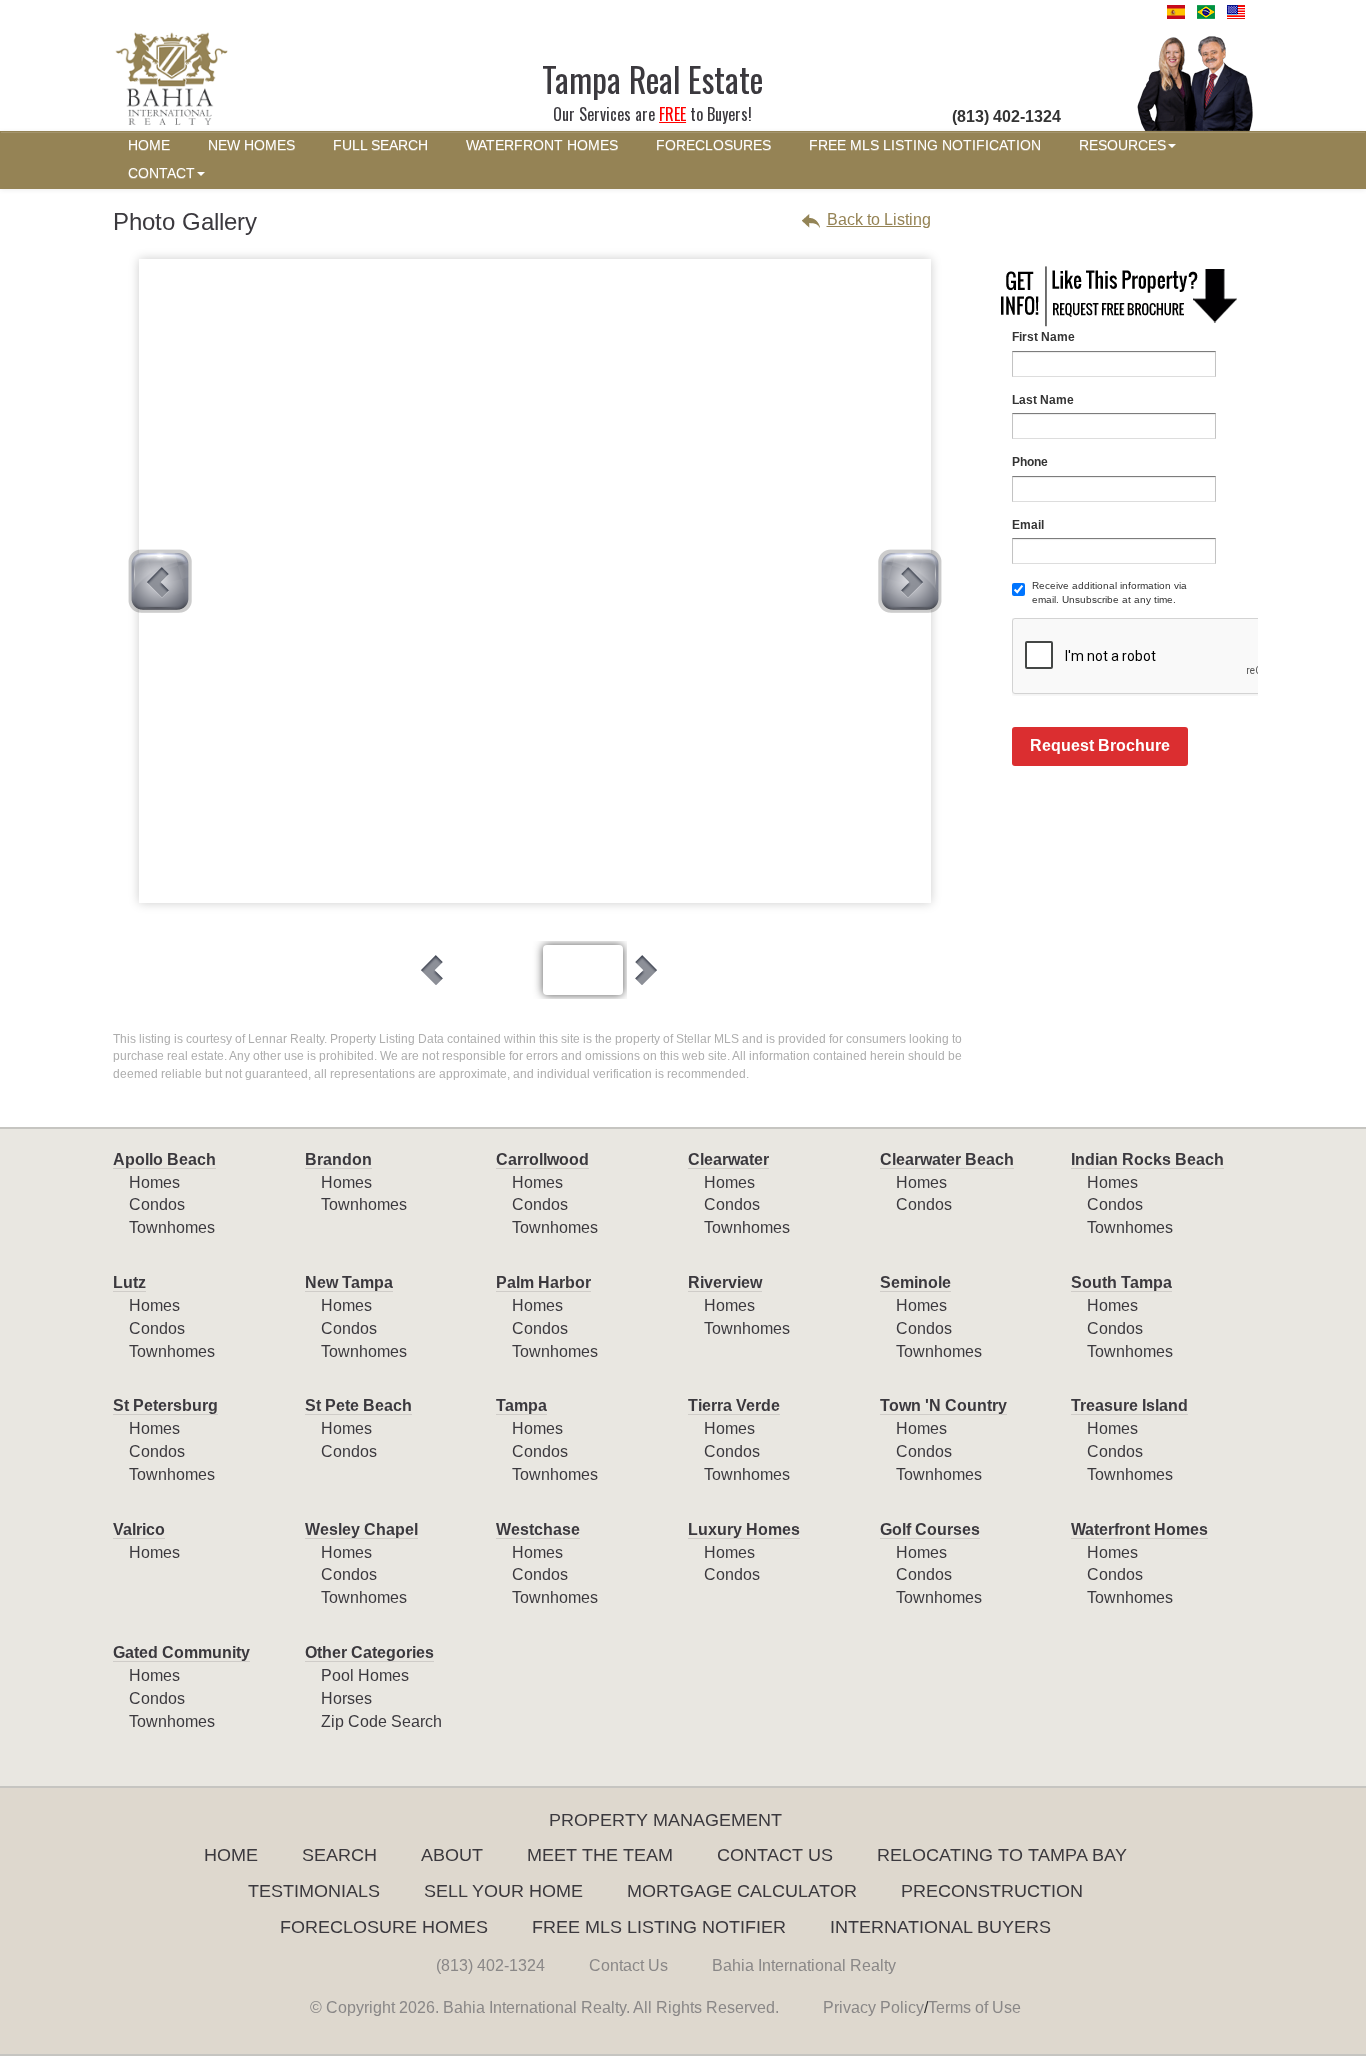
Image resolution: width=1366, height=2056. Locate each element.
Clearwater (728, 1159)
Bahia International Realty (804, 1965)
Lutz (129, 1282)
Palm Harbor (543, 1282)
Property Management (665, 1820)
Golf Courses (930, 1529)
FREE (672, 114)
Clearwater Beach (947, 1159)
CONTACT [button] (161, 173)
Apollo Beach (164, 1159)
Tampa (521, 1405)
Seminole (915, 1282)
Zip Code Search (381, 1721)
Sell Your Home (503, 1891)
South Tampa (1121, 1282)
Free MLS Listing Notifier (659, 1927)
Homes (154, 1182)
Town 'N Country (943, 1405)
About (452, 1855)
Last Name (1043, 400)
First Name (1043, 337)
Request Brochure (1100, 745)
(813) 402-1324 (490, 1965)
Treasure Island (1129, 1405)
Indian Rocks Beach (1147, 1159)
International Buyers (940, 1927)
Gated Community (181, 1652)
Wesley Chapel (361, 1529)
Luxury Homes (744, 1529)
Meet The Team (600, 1855)
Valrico (139, 1529)
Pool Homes (365, 1675)
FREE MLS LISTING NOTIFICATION (925, 145)
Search (339, 1855)
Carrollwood (542, 1159)
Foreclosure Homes (384, 1927)
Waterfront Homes (1139, 1529)
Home (231, 1855)
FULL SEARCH (380, 145)
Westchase (538, 1529)
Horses (346, 1698)
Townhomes (172, 1227)
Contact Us (775, 1855)
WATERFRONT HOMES (542, 145)
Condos (157, 1204)
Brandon (338, 1159)
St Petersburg (165, 1405)
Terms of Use (974, 2007)
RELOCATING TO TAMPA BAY (1002, 1855)
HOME (149, 145)
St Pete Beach (358, 1405)
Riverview (725, 1282)
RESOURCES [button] (1122, 145)
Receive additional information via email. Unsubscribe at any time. (1109, 592)
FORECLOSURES (713, 145)
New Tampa (349, 1282)
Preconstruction (992, 1891)
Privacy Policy (873, 2007)
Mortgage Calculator (742, 1891)
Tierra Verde (734, 1405)
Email (1028, 525)
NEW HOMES (251, 145)
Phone (1030, 462)
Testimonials (314, 1891)
